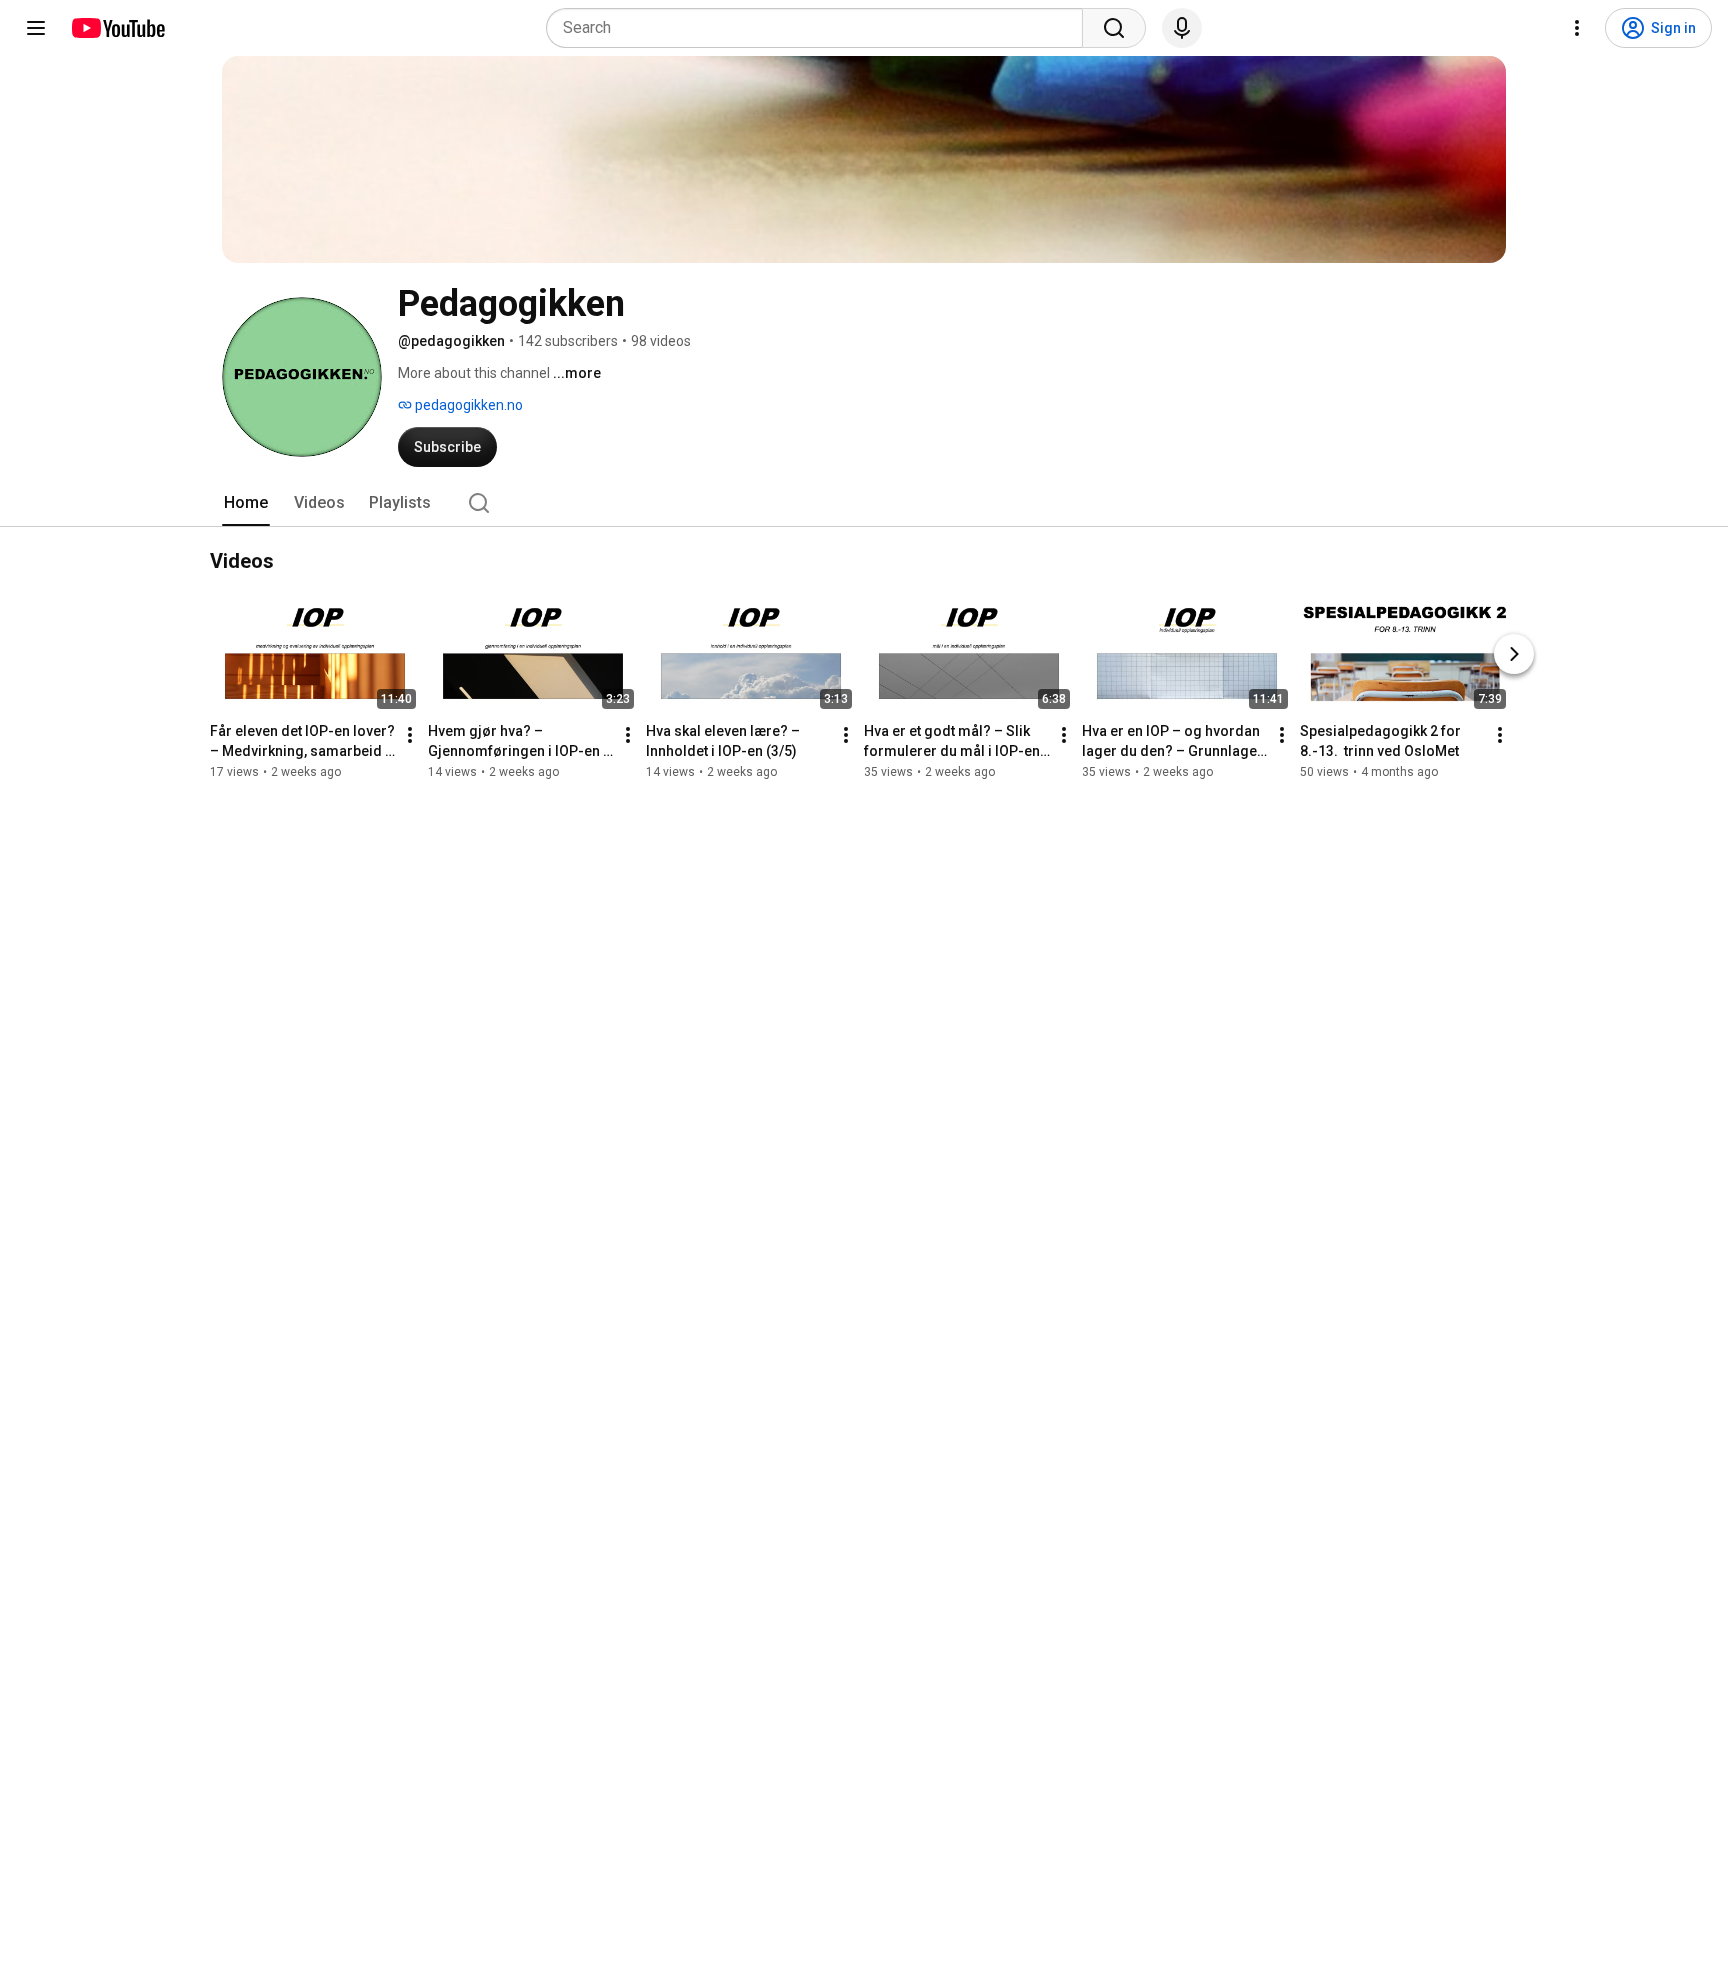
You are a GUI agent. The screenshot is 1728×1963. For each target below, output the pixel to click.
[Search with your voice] (1182, 28)
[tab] (246, 503)
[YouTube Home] (117, 28)
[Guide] (36, 28)
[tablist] (864, 503)
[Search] (1114, 28)
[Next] (1514, 654)
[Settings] (1577, 28)
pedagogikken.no (467, 405)
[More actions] (410, 735)
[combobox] (820, 28)
